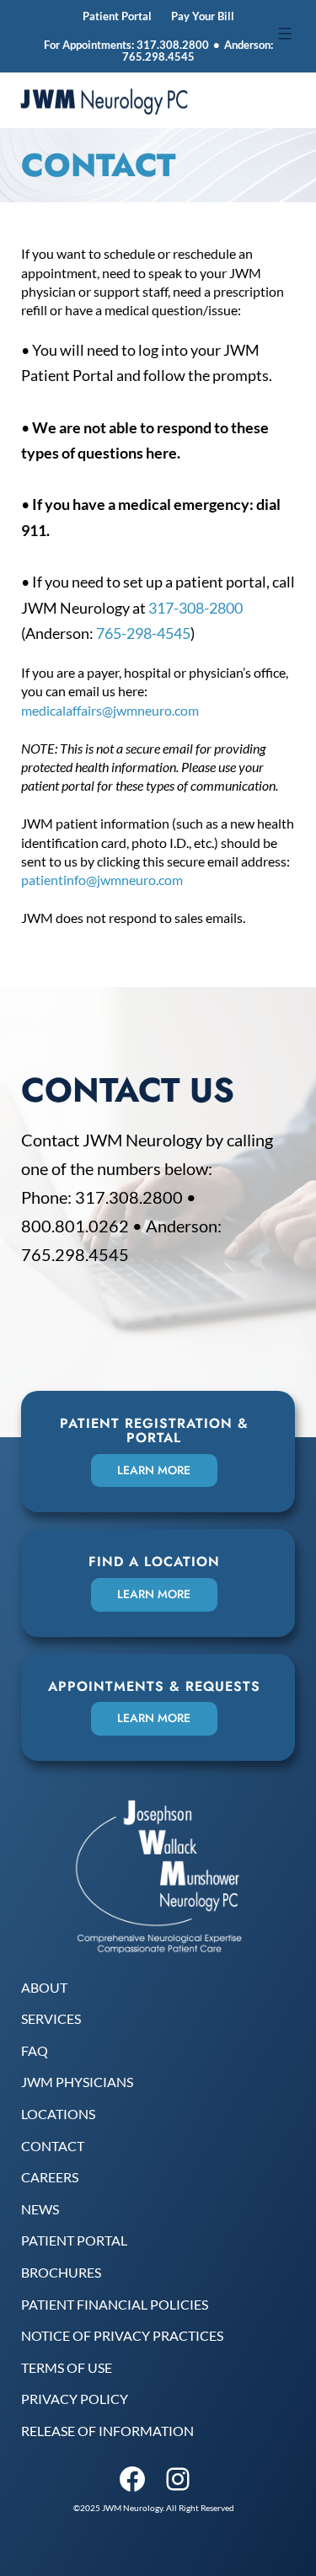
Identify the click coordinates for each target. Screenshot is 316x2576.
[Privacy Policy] (75, 2399)
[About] (44, 1988)
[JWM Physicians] (77, 2082)
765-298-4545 (143, 633)
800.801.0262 (75, 1226)
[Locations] (58, 2114)
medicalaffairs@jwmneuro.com (110, 710)
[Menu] (283, 34)
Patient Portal (117, 16)
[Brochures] (61, 2273)
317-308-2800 (195, 608)
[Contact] (53, 2146)
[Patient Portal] (74, 2241)
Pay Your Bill (203, 16)
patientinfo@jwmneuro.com (102, 880)
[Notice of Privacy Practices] (122, 2336)
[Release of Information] (107, 2431)
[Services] (51, 2019)
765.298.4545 (158, 56)
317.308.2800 (173, 45)
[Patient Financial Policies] (115, 2305)
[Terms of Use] (67, 2368)
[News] (40, 2209)
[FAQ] (35, 2051)
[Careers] (50, 2177)
